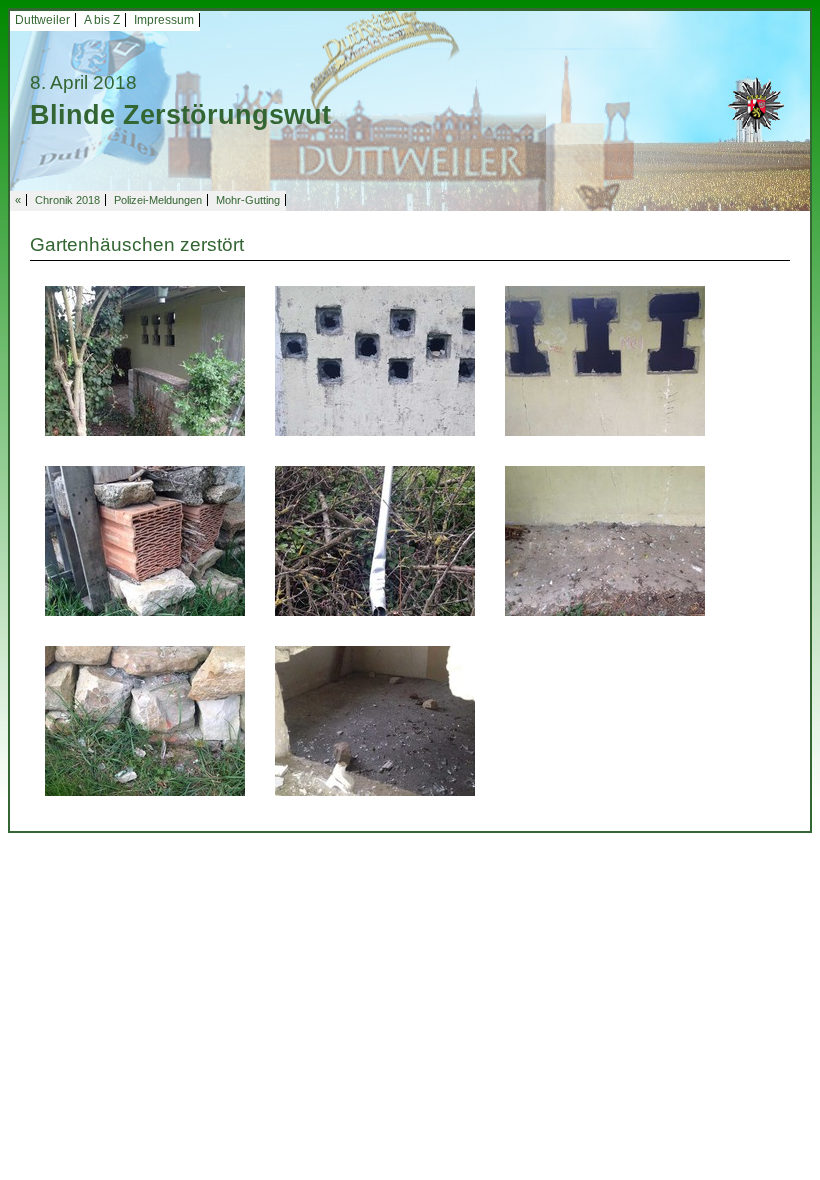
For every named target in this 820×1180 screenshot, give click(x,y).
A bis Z (102, 20)
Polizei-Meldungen (158, 200)
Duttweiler (42, 20)
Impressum (164, 20)
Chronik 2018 (67, 200)
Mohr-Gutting (248, 200)
